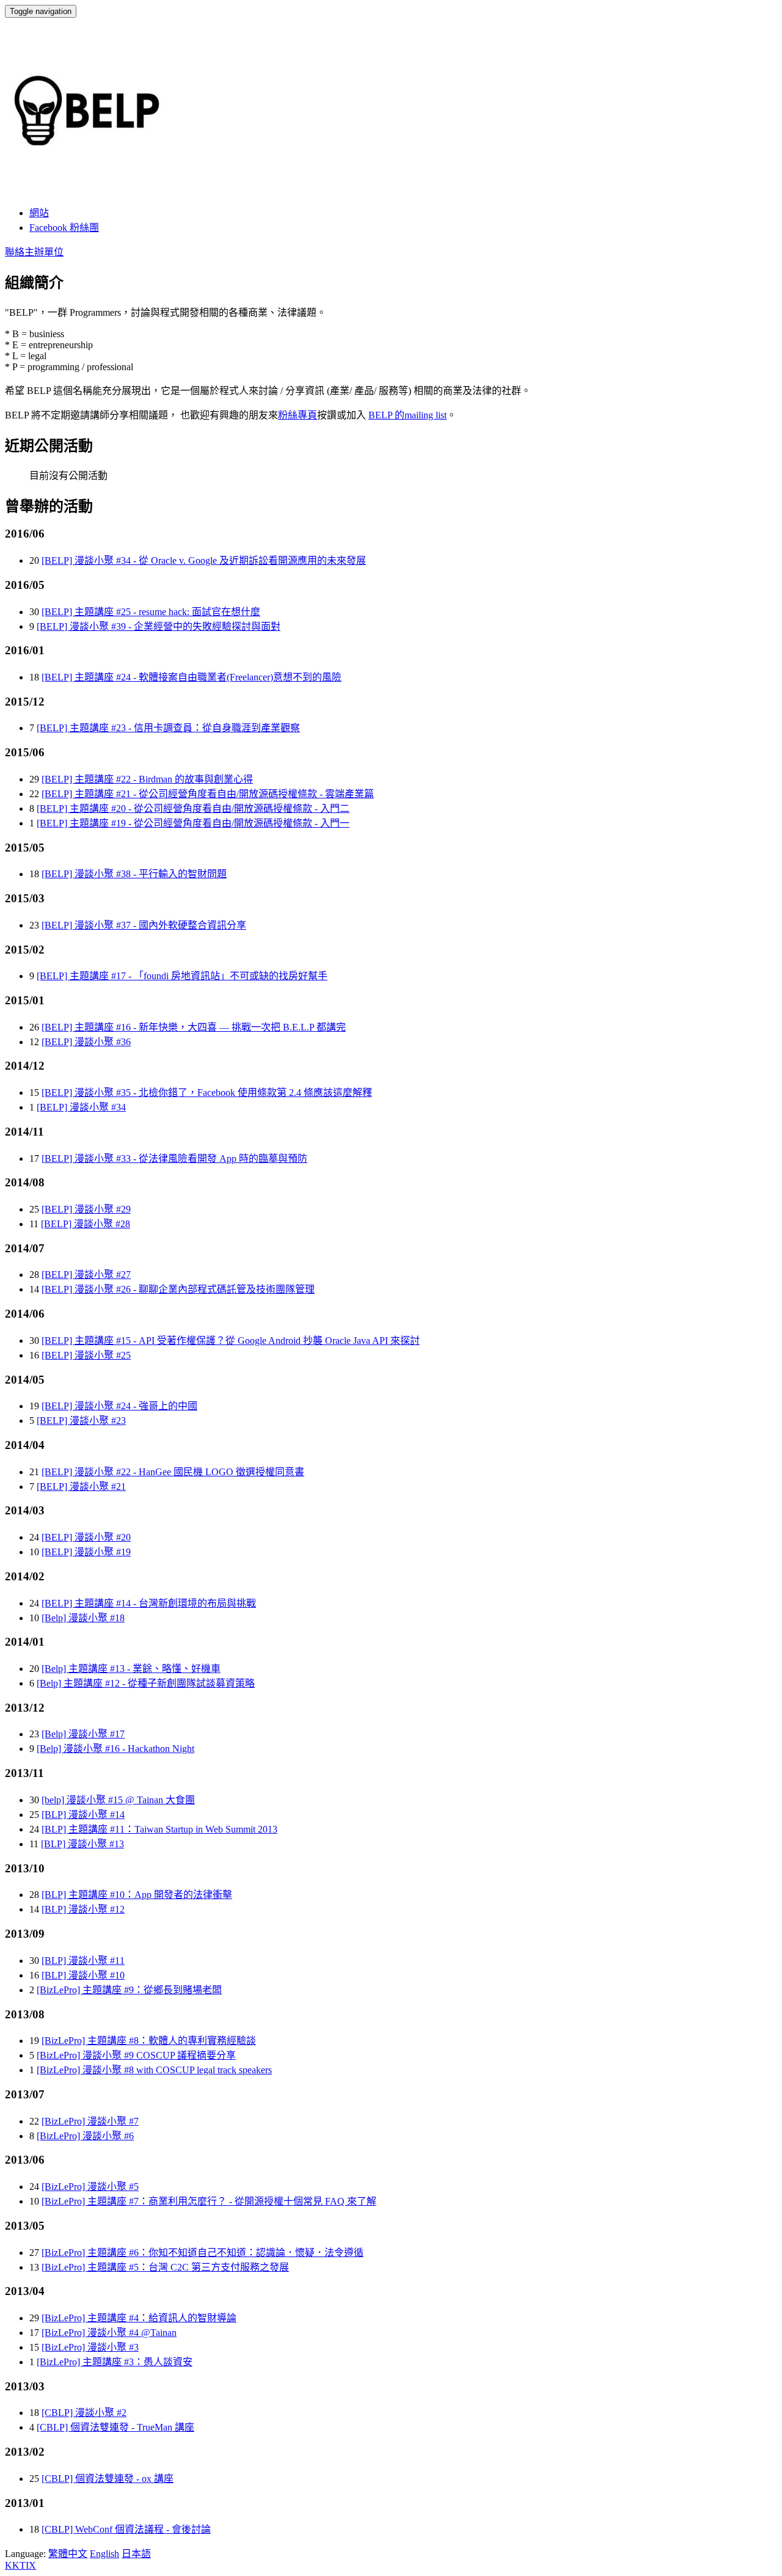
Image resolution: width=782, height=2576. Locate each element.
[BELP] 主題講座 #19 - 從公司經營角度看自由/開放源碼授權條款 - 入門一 (193, 823)
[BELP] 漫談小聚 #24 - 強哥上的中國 (119, 1406)
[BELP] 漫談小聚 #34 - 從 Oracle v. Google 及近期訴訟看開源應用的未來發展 (204, 560)
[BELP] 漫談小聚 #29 (86, 1209)
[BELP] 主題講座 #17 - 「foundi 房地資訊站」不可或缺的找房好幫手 (182, 976)
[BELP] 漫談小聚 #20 (86, 1537)
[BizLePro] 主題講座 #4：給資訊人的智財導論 (139, 2318)
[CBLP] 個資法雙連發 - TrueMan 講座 (115, 2427)
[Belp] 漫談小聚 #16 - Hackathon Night (115, 1749)
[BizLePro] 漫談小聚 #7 (90, 2121)
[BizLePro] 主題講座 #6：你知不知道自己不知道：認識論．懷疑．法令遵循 (203, 2253)
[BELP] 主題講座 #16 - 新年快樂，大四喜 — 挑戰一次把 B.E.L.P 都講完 (194, 1027)
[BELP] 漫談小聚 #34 (81, 1107)
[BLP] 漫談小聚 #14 (83, 1815)
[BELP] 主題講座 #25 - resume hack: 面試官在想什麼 (151, 612)
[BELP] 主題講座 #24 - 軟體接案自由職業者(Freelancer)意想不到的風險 (192, 677)
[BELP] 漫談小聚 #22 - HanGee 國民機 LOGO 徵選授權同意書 (173, 1472)
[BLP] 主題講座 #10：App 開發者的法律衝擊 (137, 1895)
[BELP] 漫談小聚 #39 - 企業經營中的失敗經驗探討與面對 (159, 626)
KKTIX (20, 2565)
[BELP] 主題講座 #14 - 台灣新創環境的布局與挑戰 (149, 1603)
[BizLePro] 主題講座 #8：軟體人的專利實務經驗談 (149, 2041)
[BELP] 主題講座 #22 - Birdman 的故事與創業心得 (147, 779)
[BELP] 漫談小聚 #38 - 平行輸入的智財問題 (134, 874)
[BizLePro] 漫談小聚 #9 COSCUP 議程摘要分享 (136, 2055)
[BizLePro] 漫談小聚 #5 (90, 2187)
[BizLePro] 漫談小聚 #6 (85, 2136)
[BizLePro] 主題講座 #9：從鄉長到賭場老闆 (129, 1990)
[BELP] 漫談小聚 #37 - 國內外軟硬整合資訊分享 (144, 925)
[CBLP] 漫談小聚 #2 (84, 2413)
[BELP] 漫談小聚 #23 (81, 1421)
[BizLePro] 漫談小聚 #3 (90, 2347)
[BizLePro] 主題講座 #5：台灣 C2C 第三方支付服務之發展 (165, 2267)
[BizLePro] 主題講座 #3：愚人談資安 (115, 2362)
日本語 (136, 2554)
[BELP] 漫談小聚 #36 (86, 1042)
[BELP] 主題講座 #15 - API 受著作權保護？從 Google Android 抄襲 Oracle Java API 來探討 (231, 1341)
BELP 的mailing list (407, 415)
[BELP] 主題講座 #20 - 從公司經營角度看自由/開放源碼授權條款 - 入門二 (193, 808)
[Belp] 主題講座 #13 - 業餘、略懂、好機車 (131, 1669)
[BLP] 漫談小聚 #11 (83, 1961)
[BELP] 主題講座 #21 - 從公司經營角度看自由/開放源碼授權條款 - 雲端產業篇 (208, 794)
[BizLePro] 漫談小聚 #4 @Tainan (109, 2333)
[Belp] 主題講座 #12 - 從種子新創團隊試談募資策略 (146, 1683)
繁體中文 (68, 2554)
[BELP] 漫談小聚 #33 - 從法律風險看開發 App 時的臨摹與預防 (174, 1158)
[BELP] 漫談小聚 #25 (86, 1355)
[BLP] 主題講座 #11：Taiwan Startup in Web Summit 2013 (159, 1829)
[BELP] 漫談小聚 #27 (86, 1275)
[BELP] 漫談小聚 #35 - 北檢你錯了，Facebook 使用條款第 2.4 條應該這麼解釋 (207, 1093)
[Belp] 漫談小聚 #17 (83, 1734)
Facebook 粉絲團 (64, 228)
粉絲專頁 (298, 415)
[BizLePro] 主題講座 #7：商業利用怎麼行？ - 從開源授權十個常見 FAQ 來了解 (209, 2201)
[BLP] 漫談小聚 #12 (83, 1909)
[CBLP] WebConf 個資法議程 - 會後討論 (126, 2529)
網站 (39, 213)
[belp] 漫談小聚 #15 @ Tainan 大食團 (118, 1800)
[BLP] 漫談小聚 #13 (82, 1844)
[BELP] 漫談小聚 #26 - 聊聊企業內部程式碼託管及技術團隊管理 (178, 1289)
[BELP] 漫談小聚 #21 (81, 1487)
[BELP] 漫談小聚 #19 (86, 1552)
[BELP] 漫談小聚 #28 (86, 1224)
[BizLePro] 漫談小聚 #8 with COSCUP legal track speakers (154, 2070)
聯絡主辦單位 (34, 252)
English (104, 2554)
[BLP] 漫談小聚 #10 (83, 1975)
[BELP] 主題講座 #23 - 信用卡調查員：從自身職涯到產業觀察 (168, 728)
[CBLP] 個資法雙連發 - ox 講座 (108, 2479)
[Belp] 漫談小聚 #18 (83, 1618)
